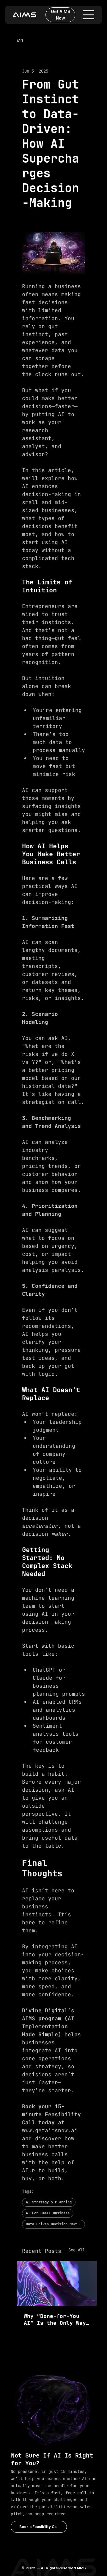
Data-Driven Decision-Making (54, 2224)
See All (77, 2250)
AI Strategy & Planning (49, 2202)
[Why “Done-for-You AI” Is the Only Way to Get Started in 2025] (57, 2283)
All (20, 41)
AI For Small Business (48, 2213)
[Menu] (89, 15)
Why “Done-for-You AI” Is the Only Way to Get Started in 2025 (55, 2319)
